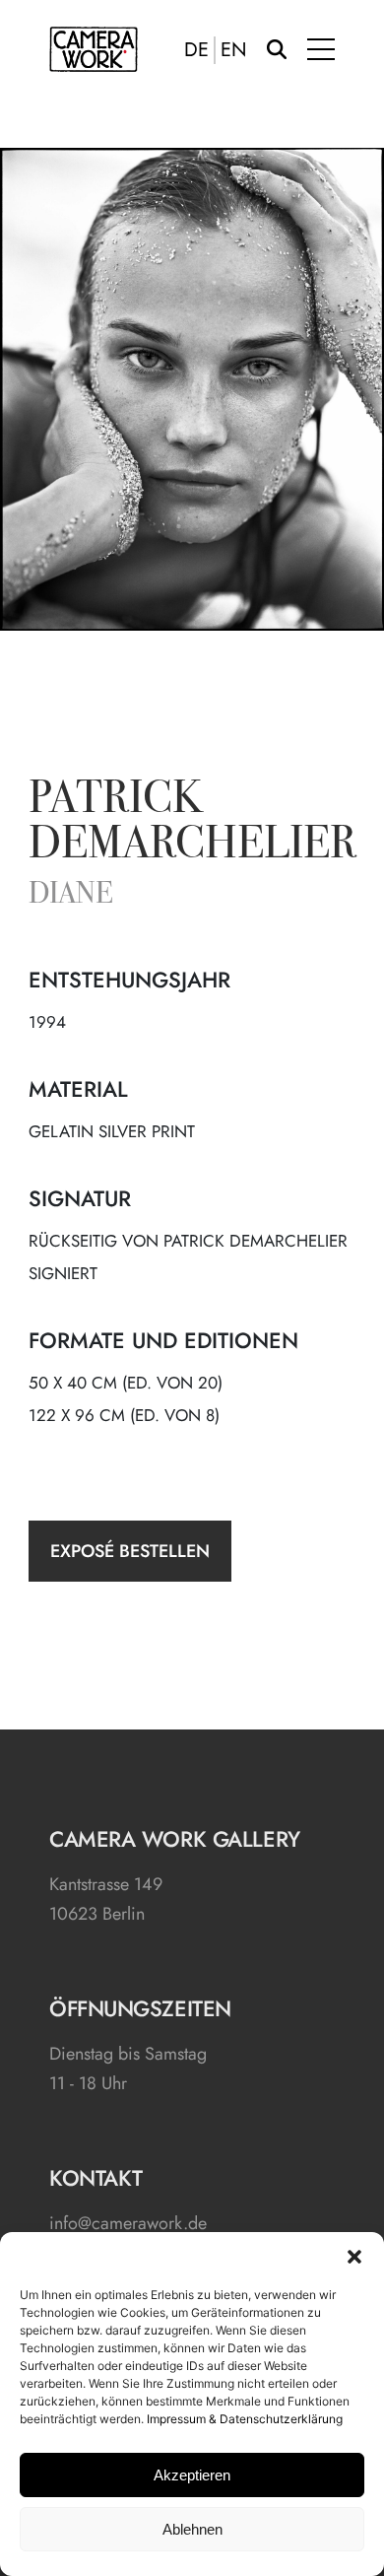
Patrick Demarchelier (192, 824)
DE (196, 50)
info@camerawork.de (128, 2223)
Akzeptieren (192, 2475)
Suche (277, 49)
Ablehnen (192, 2529)
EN (234, 50)
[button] (354, 2257)
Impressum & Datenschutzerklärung (245, 2419)
